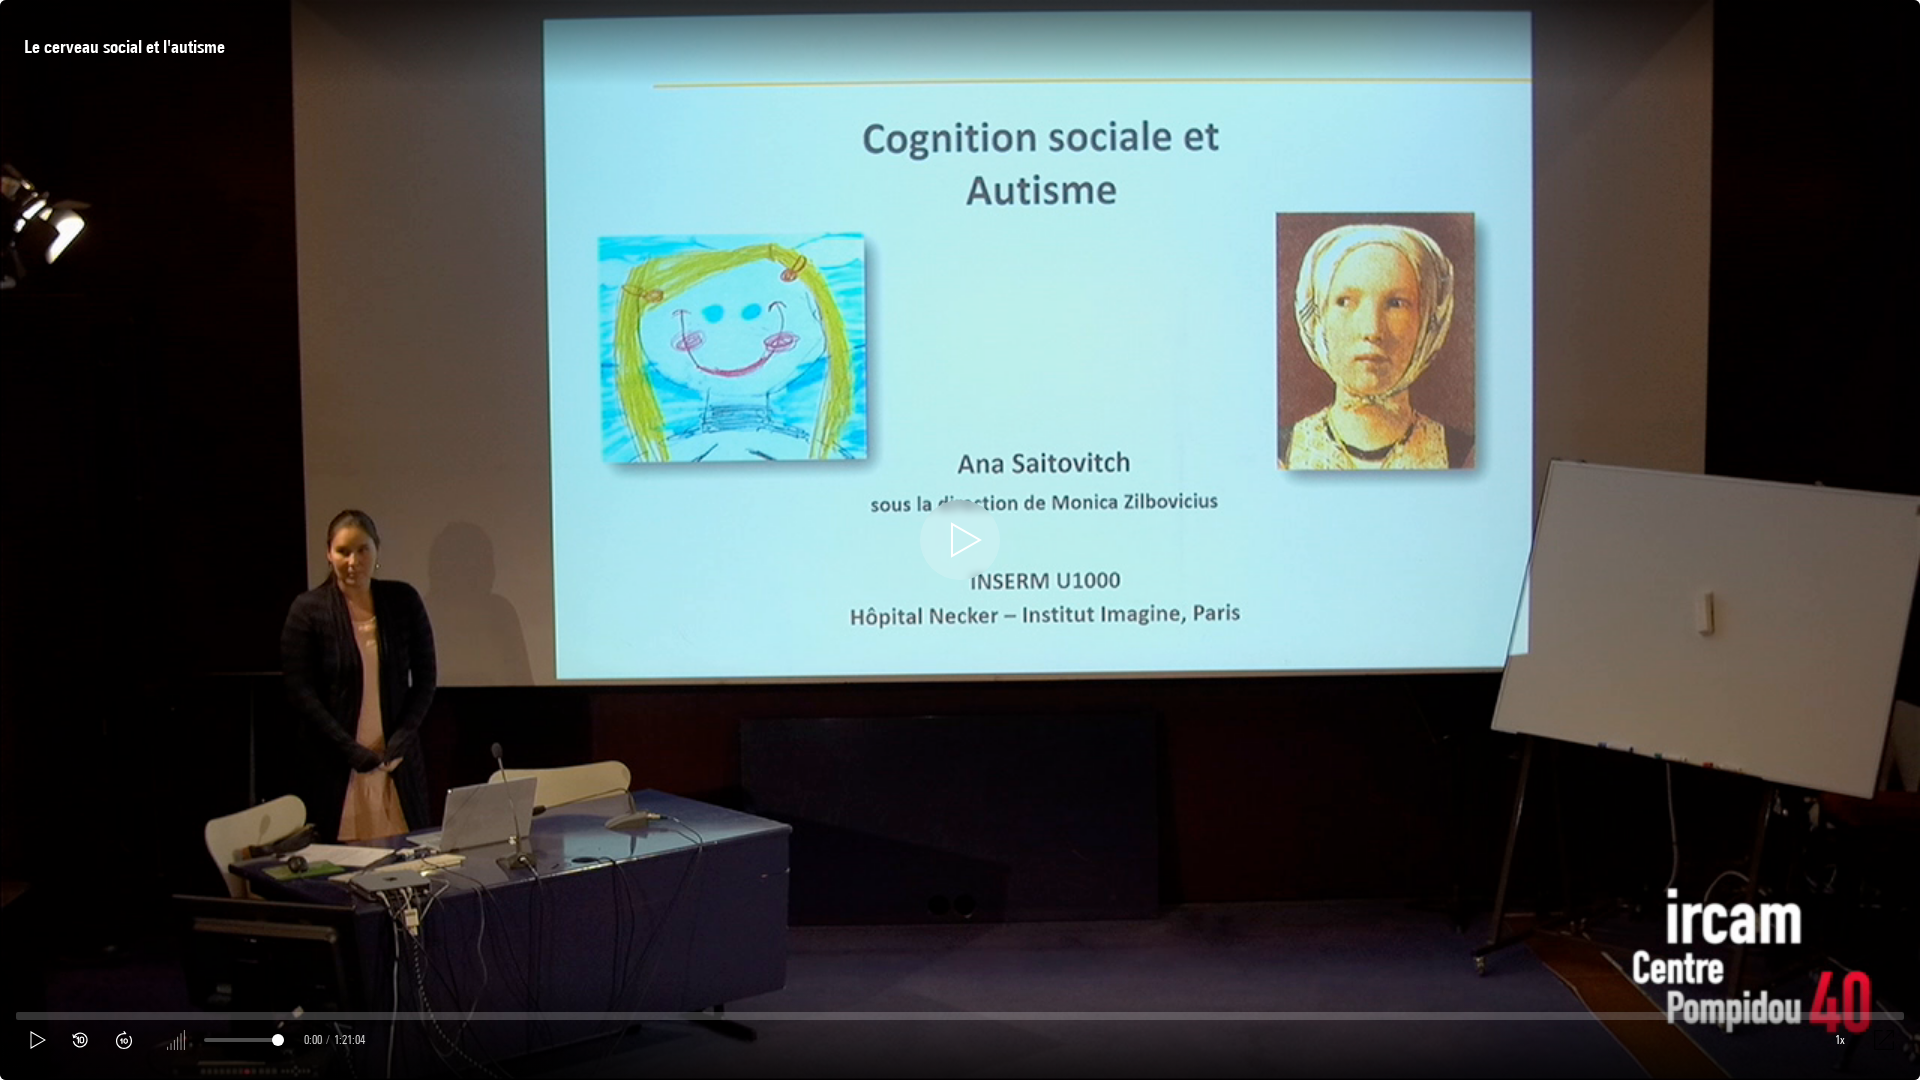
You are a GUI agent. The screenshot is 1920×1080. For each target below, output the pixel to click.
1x (1840, 1039)
